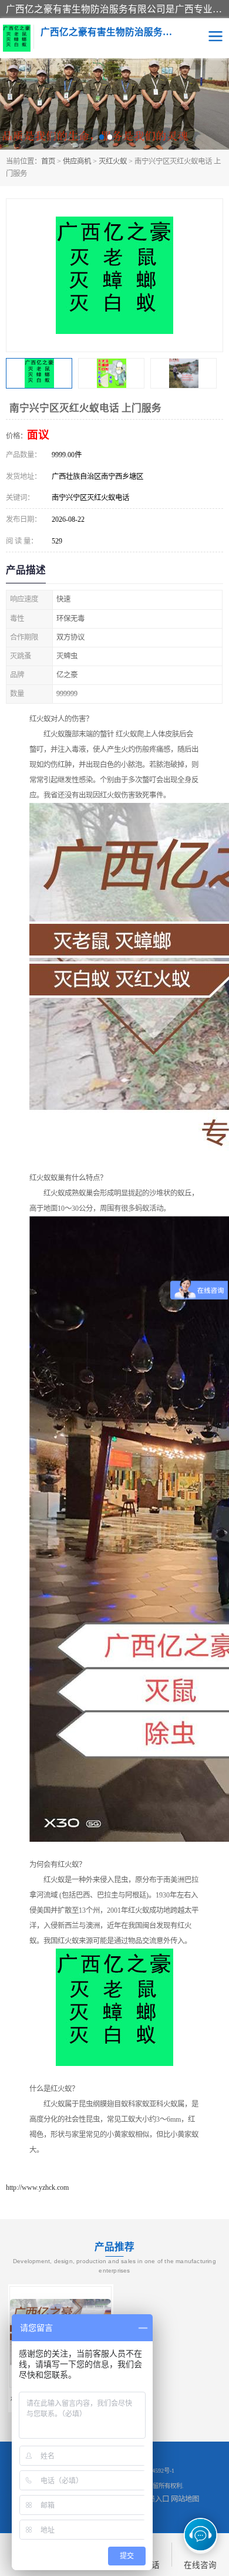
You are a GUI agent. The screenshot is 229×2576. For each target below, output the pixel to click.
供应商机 (77, 161)
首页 (48, 161)
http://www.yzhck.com (37, 2187)
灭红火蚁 (113, 161)
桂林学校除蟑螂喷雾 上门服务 (170, 2399)
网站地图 (185, 2499)
